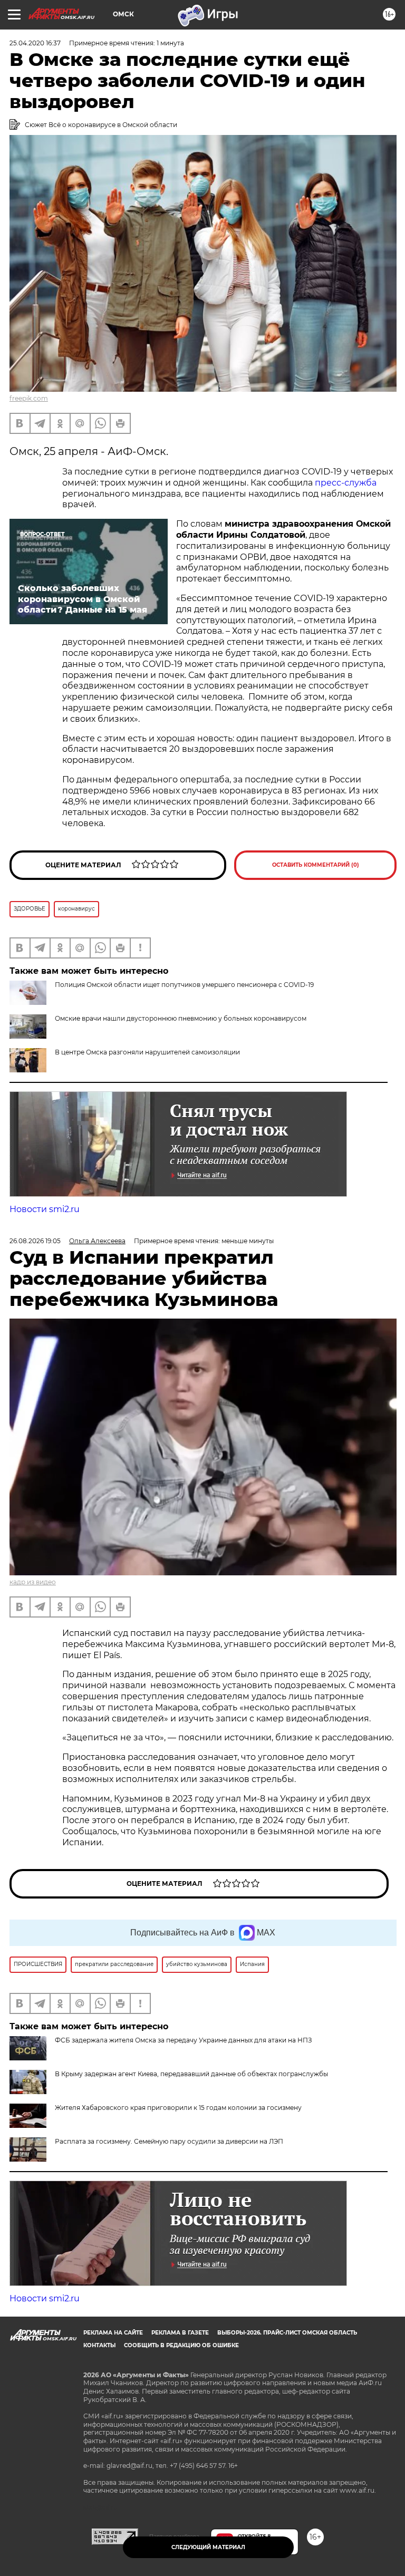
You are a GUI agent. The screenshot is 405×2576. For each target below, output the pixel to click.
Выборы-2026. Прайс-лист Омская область (287, 2333)
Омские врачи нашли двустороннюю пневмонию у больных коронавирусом (181, 1018)
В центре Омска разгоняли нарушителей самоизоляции (147, 1052)
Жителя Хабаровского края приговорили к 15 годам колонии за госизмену (178, 2108)
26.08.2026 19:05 (35, 1241)
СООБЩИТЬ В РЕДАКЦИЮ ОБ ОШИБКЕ (181, 2345)
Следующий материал (208, 2547)
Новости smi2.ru (45, 1209)
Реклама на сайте (113, 2333)
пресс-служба (346, 483)
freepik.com (29, 398)
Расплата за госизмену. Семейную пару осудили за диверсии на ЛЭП (169, 2141)
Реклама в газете (180, 2333)
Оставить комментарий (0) (316, 865)
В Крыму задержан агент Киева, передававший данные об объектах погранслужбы (191, 2074)
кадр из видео (33, 1582)
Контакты (99, 2345)
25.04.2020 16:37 (35, 43)
